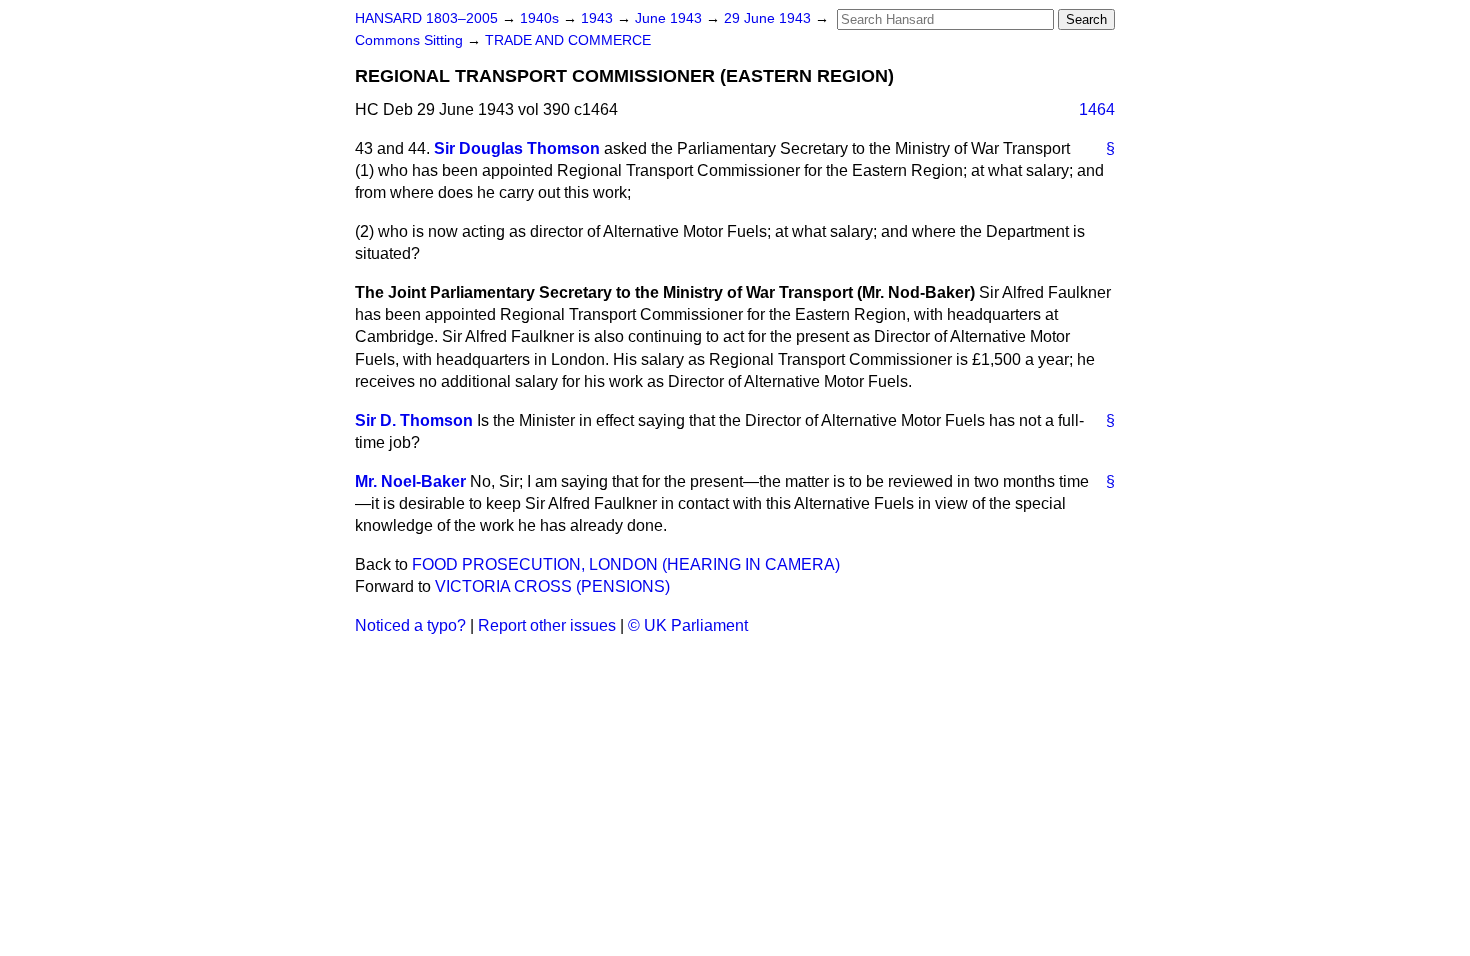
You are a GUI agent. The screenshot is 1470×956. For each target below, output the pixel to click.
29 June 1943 (769, 18)
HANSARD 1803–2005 (426, 18)
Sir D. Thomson (414, 420)
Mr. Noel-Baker (410, 481)
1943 (599, 18)
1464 (1097, 109)
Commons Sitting (411, 40)
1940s (541, 18)
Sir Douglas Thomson (517, 148)
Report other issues (547, 625)
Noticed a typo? (410, 625)
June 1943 (670, 18)
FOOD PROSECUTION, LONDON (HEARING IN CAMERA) (626, 564)
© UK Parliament (688, 625)
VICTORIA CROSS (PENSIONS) (552, 586)
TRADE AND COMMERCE (568, 40)
